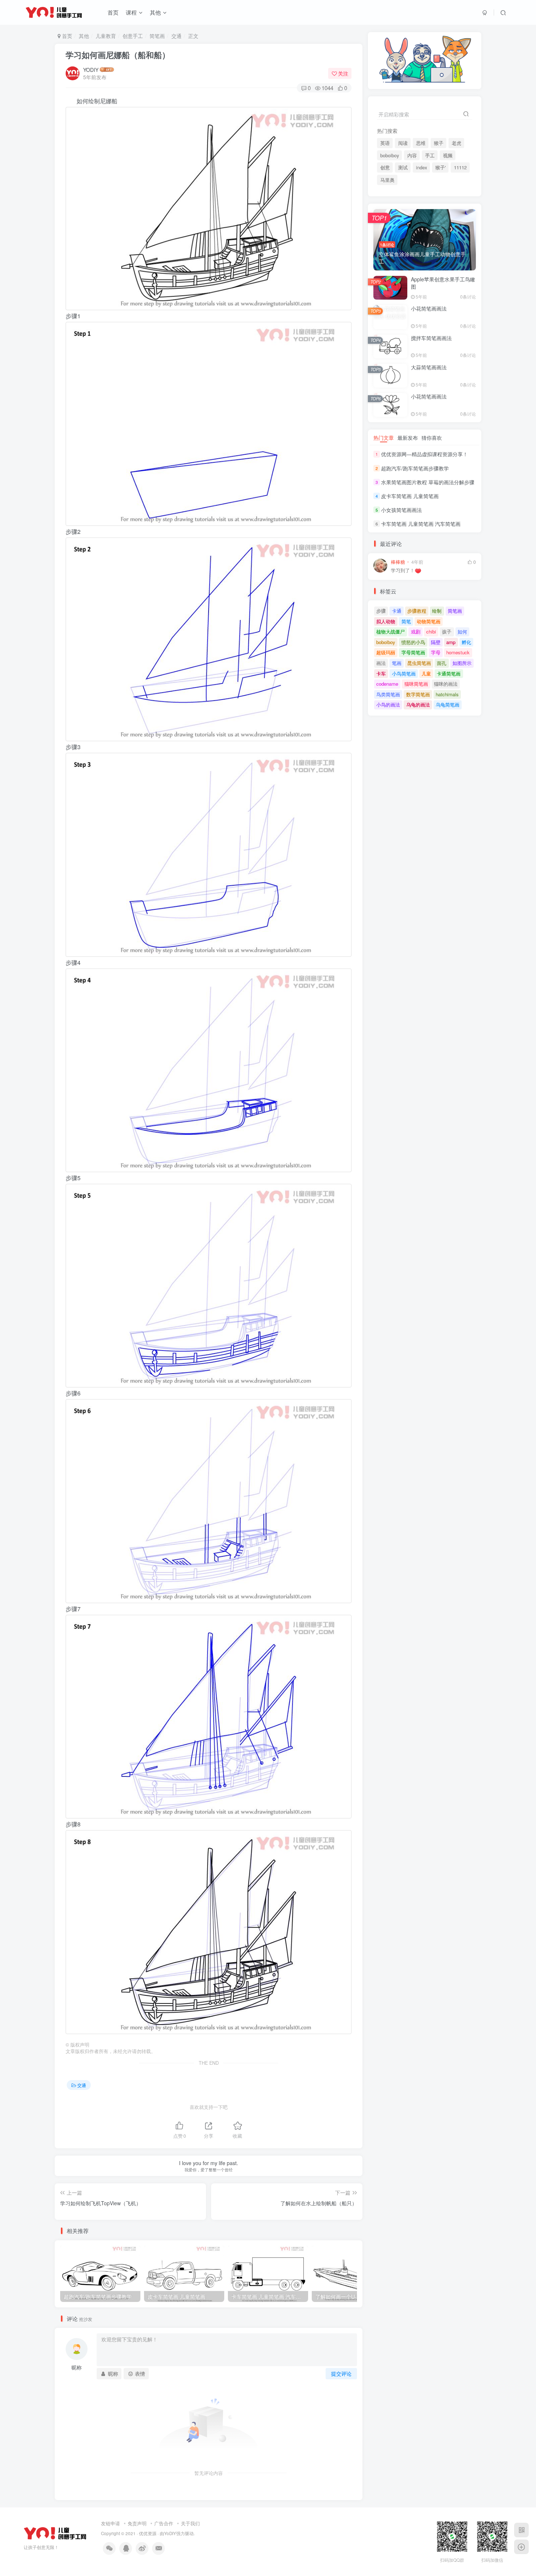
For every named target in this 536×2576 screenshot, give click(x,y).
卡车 (381, 673)
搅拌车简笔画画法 (431, 338)
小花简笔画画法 (429, 308)
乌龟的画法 (418, 704)
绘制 (437, 611)
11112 (460, 168)
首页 (113, 12)
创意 (385, 168)
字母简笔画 (413, 652)
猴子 (439, 143)
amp (451, 642)
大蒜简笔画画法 (429, 367)
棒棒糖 (398, 562)
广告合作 (164, 2523)
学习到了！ (403, 571)
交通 (176, 36)
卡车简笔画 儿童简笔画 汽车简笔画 (421, 524)
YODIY (91, 70)
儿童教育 (106, 36)
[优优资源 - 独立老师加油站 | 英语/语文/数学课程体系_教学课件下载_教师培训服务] (55, 2533)
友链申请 (110, 2523)
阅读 (403, 143)
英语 (385, 143)
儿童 (426, 673)
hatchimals (447, 694)
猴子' (440, 168)
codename (387, 684)
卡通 (397, 611)
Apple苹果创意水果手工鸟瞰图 (443, 283)
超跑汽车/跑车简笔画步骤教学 (415, 468)
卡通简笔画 (449, 673)
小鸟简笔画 (404, 673)
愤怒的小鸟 (413, 642)
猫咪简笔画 (416, 684)
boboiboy (390, 155)
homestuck (458, 652)
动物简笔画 (429, 621)
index (422, 168)
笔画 (397, 663)
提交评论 (341, 2373)
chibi (431, 632)
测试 (403, 168)
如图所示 (462, 663)
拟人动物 (386, 621)
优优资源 (148, 2533)
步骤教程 (417, 611)
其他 (155, 12)
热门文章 (384, 438)
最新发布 (408, 438)
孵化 (466, 642)
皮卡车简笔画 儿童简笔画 (410, 496)
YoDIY (170, 2533)
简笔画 (157, 36)
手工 (430, 155)
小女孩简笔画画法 (401, 510)
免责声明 (137, 2523)
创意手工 (133, 36)
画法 (381, 663)
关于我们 (190, 2523)
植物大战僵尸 (391, 632)
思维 (421, 143)
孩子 (447, 632)
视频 (448, 155)
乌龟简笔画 (448, 704)
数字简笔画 (418, 694)
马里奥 (387, 180)
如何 (462, 632)
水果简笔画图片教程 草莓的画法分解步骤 (428, 482)
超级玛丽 (386, 652)
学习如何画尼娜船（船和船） (118, 55)
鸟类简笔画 (388, 694)
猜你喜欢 (432, 438)
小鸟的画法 (388, 704)
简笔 (406, 621)
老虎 (457, 143)
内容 (412, 155)
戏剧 (416, 632)
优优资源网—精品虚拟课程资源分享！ (424, 454)
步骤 (381, 611)
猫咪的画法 (446, 684)
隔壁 (436, 642)
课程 (131, 12)
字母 (436, 652)
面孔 (442, 663)
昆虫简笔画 (419, 663)
